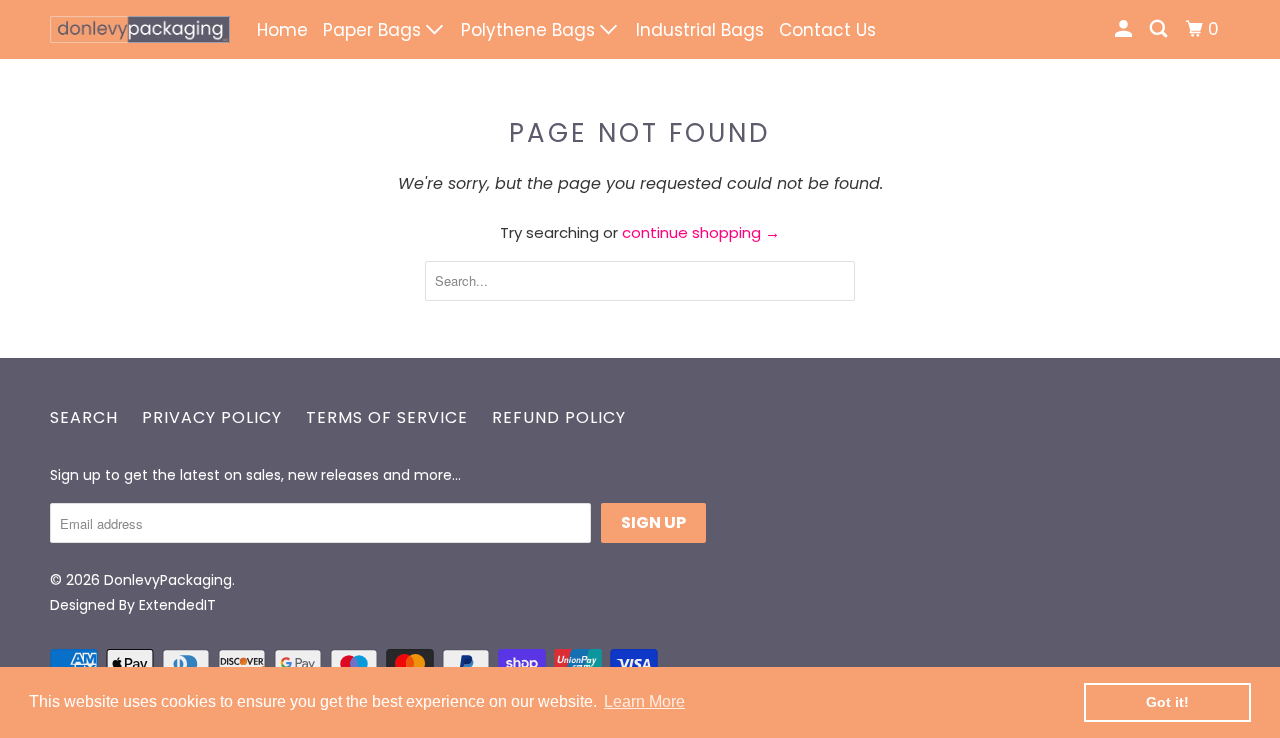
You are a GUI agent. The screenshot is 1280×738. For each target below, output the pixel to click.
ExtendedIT (177, 605)
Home (282, 30)
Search (84, 417)
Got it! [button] (1167, 702)
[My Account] (1125, 29)
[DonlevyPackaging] (140, 29)
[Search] (1160, 29)
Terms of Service (387, 417)
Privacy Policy (212, 417)
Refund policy (559, 417)
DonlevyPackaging (168, 580)
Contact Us (827, 30)
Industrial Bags (700, 30)
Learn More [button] (644, 701)
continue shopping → (701, 232)
